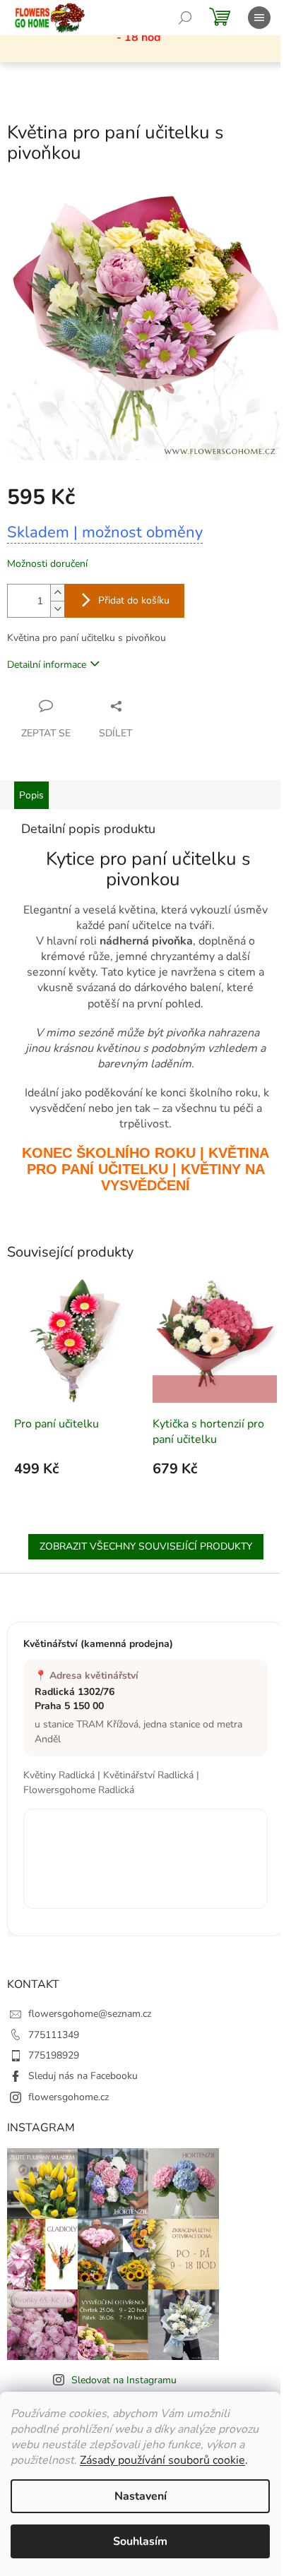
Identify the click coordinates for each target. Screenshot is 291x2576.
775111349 (54, 2035)
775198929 (54, 2055)
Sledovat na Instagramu (124, 2380)
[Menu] (259, 18)
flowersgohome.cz (69, 2097)
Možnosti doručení (47, 564)
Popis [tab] (31, 795)
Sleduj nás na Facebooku (83, 2076)
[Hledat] (185, 18)
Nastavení (141, 2496)
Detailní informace (47, 665)
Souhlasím (140, 2541)
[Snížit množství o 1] (57, 609)
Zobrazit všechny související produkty (146, 1546)
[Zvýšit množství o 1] (57, 593)
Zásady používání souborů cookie (162, 2460)
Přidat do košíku (134, 600)
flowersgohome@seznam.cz (90, 2014)
